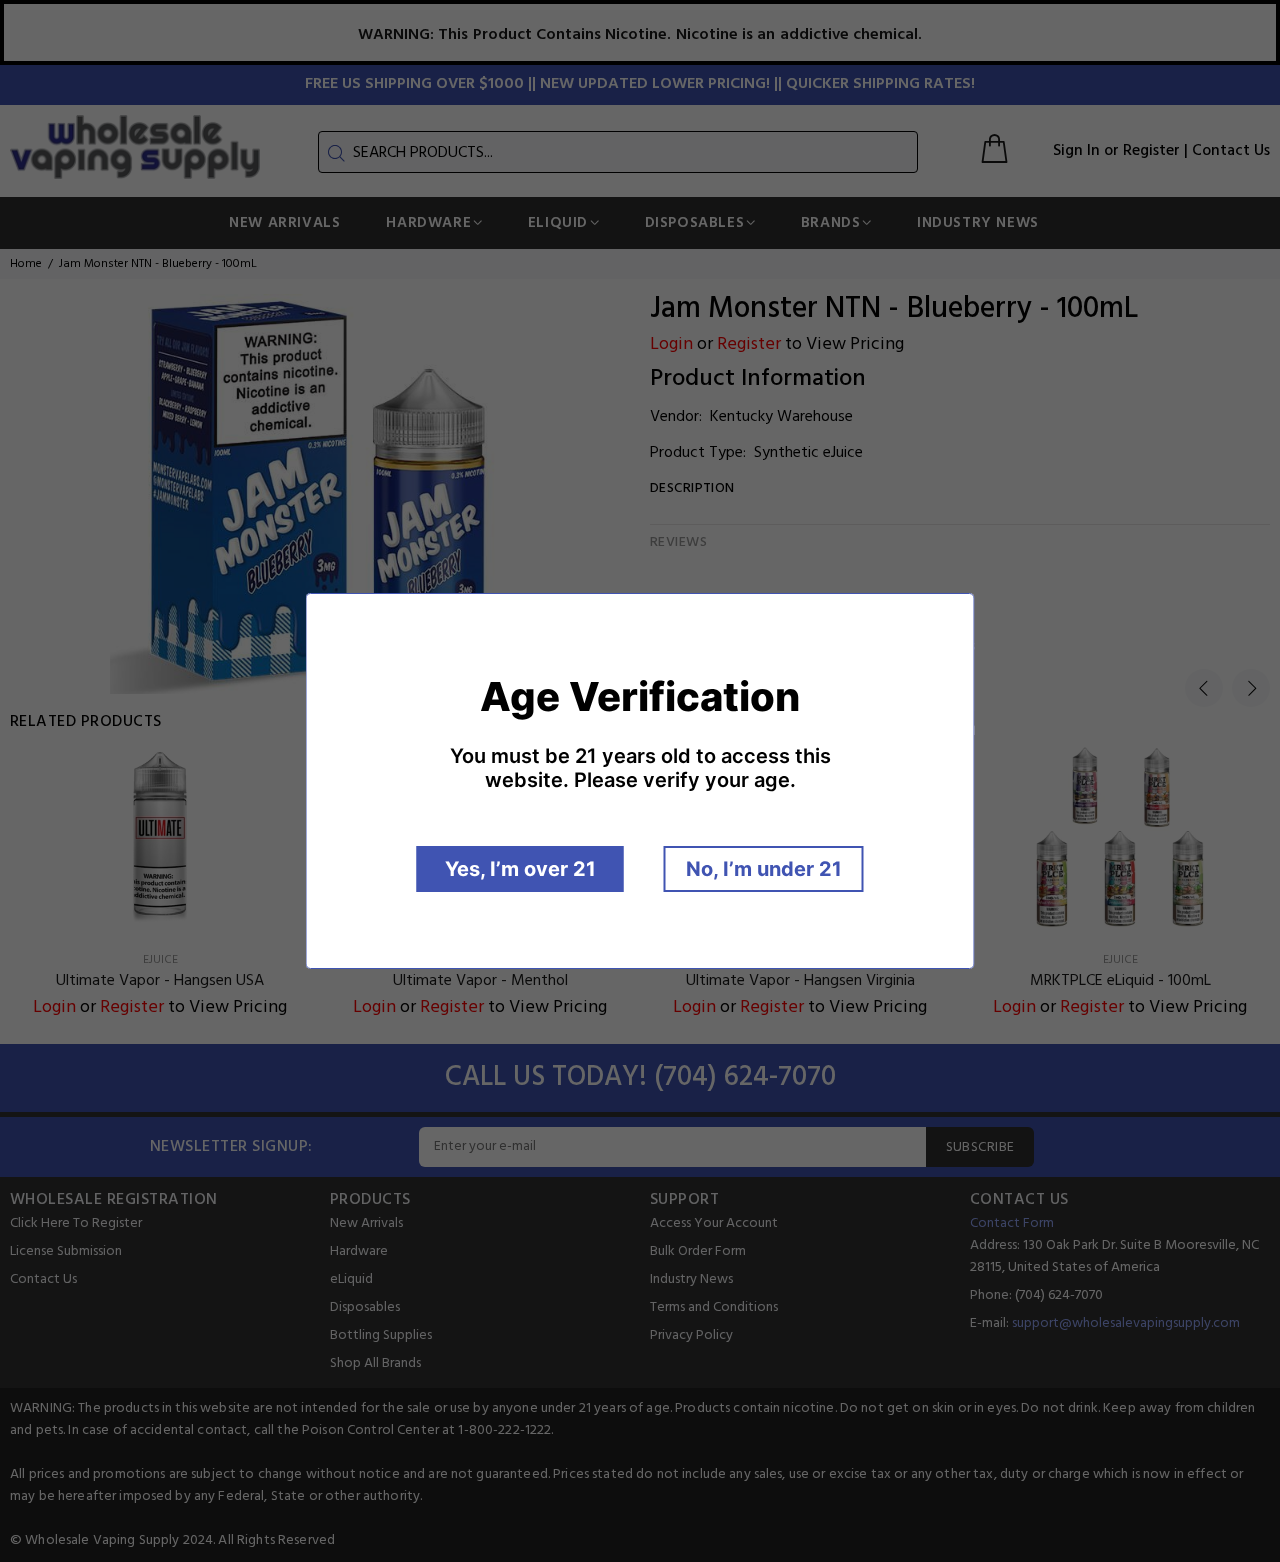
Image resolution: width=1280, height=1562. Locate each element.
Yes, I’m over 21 (520, 869)
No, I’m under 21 (764, 869)
